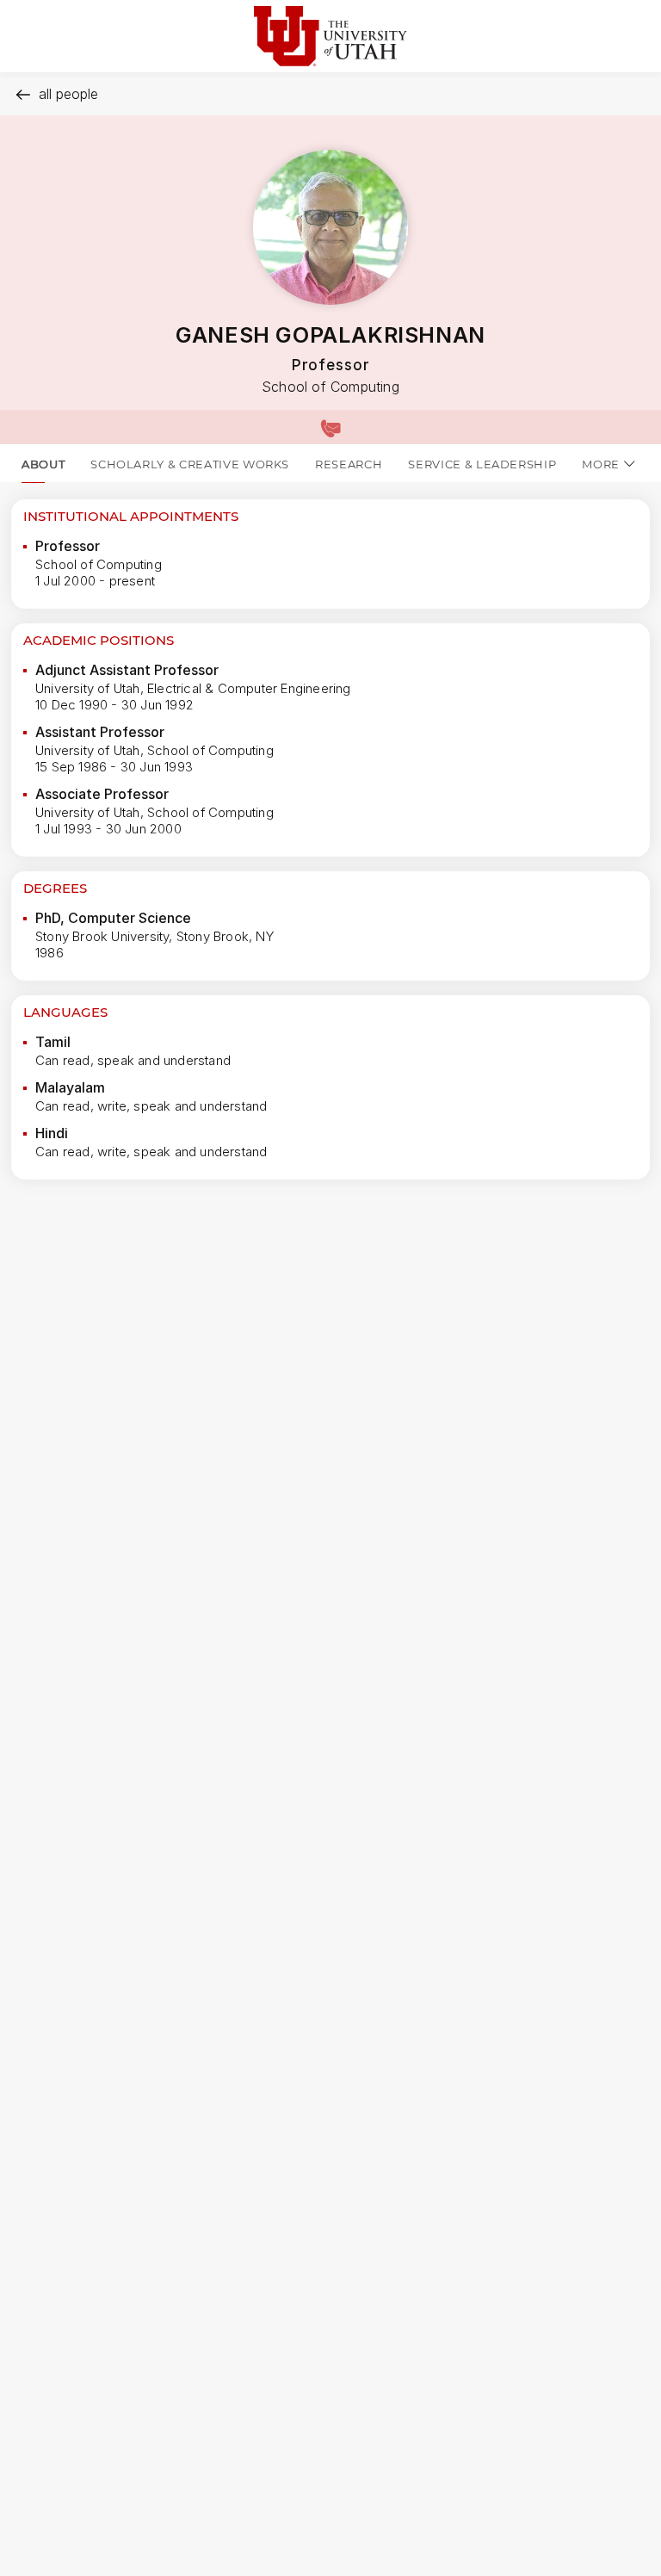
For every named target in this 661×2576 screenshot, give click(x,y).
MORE (601, 464)
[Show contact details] (330, 427)
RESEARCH (349, 464)
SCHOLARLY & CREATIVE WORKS (190, 464)
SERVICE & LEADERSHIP (482, 464)
